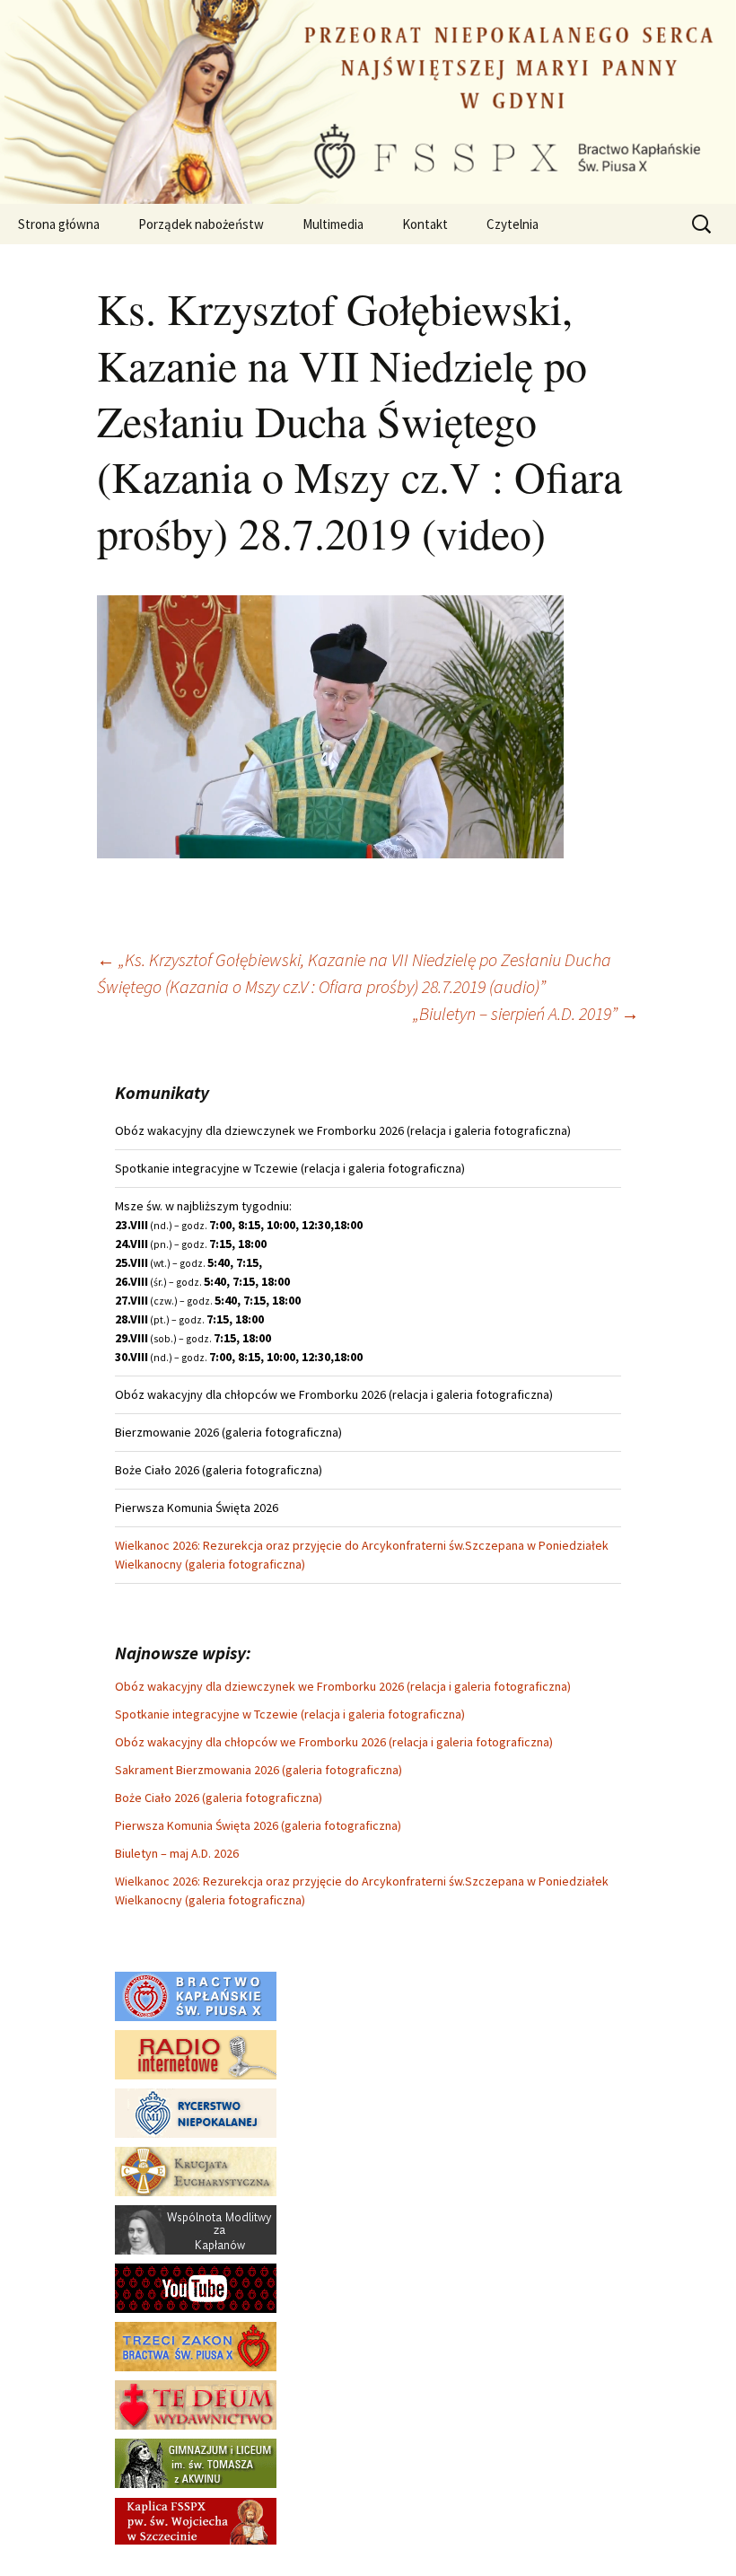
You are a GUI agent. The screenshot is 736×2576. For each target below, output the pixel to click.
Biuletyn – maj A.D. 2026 (177, 1853)
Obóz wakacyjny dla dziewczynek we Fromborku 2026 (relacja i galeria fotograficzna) (343, 1686)
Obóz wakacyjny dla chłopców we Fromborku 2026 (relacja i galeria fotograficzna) (334, 1742)
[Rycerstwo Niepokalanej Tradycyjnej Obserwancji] (196, 2112)
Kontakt (425, 224)
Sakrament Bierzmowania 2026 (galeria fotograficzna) (258, 1770)
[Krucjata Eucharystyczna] (196, 2170)
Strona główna (59, 224)
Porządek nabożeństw (201, 224)
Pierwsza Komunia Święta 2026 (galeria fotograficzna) (258, 1825)
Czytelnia (513, 224)
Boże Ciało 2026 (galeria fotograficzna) (219, 1798)
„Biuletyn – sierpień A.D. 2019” (526, 1013)
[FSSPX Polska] (196, 2287)
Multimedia (333, 224)
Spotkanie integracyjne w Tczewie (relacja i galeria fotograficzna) (290, 1714)
